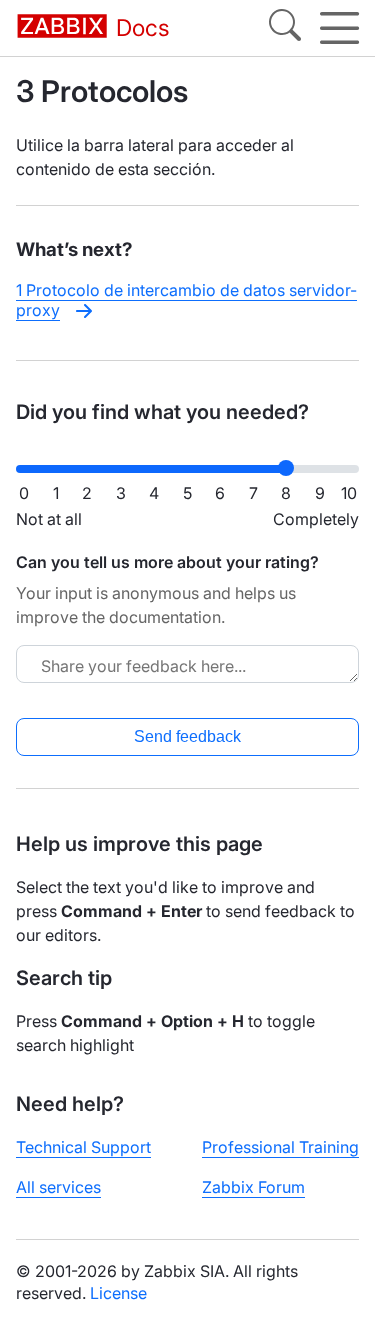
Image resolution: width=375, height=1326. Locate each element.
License (118, 1293)
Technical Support (83, 1147)
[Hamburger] (339, 28)
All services (58, 1187)
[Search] (285, 28)
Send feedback (187, 736)
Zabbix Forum (253, 1187)
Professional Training (280, 1147)
